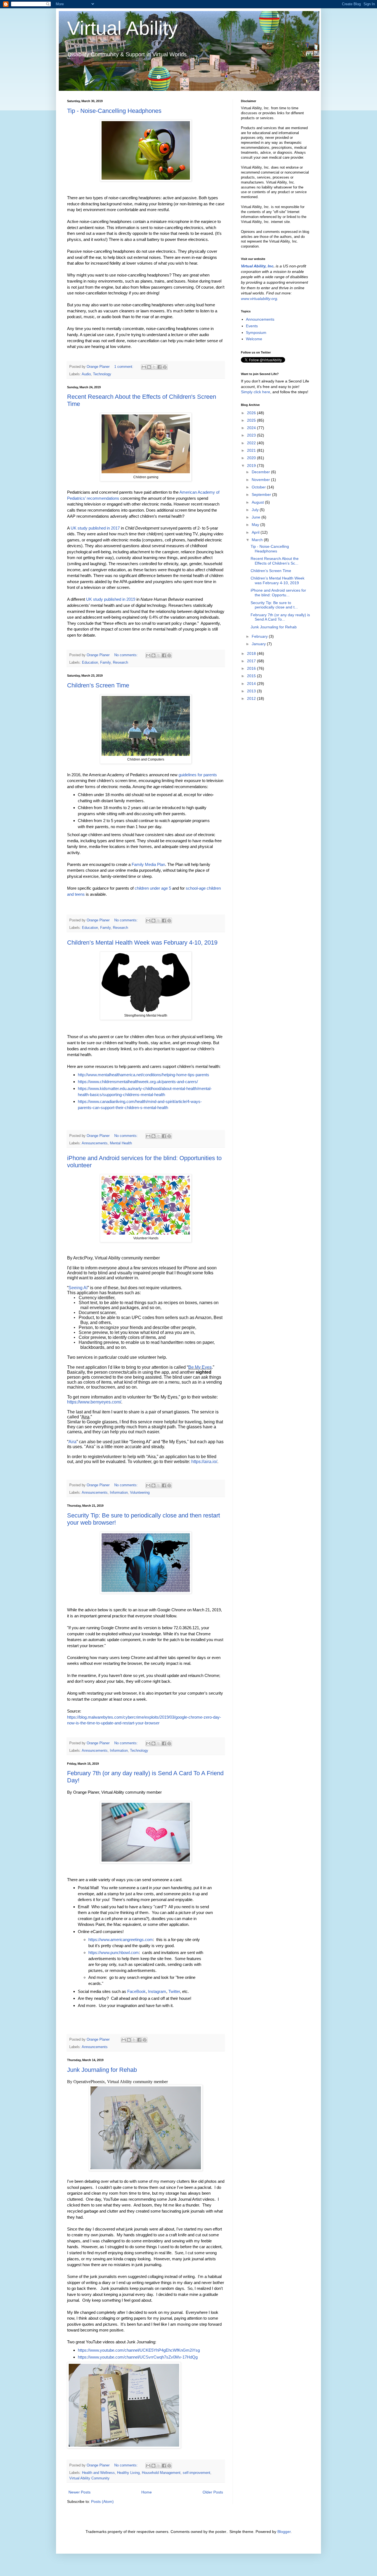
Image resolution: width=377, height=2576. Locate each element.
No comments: (127, 655)
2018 (252, 653)
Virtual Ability (122, 28)
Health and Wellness (98, 2473)
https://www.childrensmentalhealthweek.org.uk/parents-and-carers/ (138, 1082)
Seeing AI (78, 1288)
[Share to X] (154, 367)
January (259, 644)
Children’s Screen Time (98, 685)
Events (252, 326)
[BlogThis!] (149, 367)
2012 (252, 698)
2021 (252, 450)
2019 (252, 466)
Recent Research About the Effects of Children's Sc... (275, 561)
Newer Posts (79, 2492)
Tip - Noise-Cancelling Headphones (114, 111)
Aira (72, 1442)
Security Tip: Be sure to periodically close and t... (274, 605)
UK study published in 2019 (111, 599)
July (256, 510)
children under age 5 (153, 888)
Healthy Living (128, 2473)
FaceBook (136, 1991)
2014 (252, 684)
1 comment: (124, 367)
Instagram (157, 1991)
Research (120, 663)
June (257, 517)
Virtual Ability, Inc (257, 266)
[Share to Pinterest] (165, 367)
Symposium (256, 333)
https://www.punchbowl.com (114, 1952)
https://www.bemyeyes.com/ (94, 1402)
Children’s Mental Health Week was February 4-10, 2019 (142, 943)
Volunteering (140, 1493)
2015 (252, 676)
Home (147, 2492)
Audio (86, 374)
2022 (252, 443)
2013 (252, 691)
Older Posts (213, 2492)
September (262, 495)
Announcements (95, 1143)
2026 (252, 413)
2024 (252, 428)
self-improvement (197, 2473)
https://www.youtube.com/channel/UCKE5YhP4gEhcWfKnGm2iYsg (139, 2350)
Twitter (174, 1991)
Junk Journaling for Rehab (102, 2070)
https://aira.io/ (204, 1462)
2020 (252, 458)
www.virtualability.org (259, 299)
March (258, 540)
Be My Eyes (200, 1367)
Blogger (284, 2532)
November (261, 480)
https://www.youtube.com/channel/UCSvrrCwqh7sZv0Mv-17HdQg (138, 2357)
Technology (102, 374)
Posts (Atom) (102, 2501)
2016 (252, 668)
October (259, 487)
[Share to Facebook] (160, 367)
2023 (252, 435)
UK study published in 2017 (95, 528)
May (256, 525)
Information (119, 1493)
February (260, 636)
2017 (252, 661)
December (261, 472)
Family (105, 663)
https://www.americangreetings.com (121, 1940)
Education (90, 663)
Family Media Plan (148, 864)
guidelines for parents (198, 775)
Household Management (161, 2473)
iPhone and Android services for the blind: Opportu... (278, 593)
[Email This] (144, 367)
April (256, 532)
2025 (252, 420)
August (258, 502)
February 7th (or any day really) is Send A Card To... (280, 617)
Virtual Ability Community (89, 2478)
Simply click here (256, 392)
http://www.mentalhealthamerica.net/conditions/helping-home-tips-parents (144, 1075)
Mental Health (121, 1143)
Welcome (254, 339)
